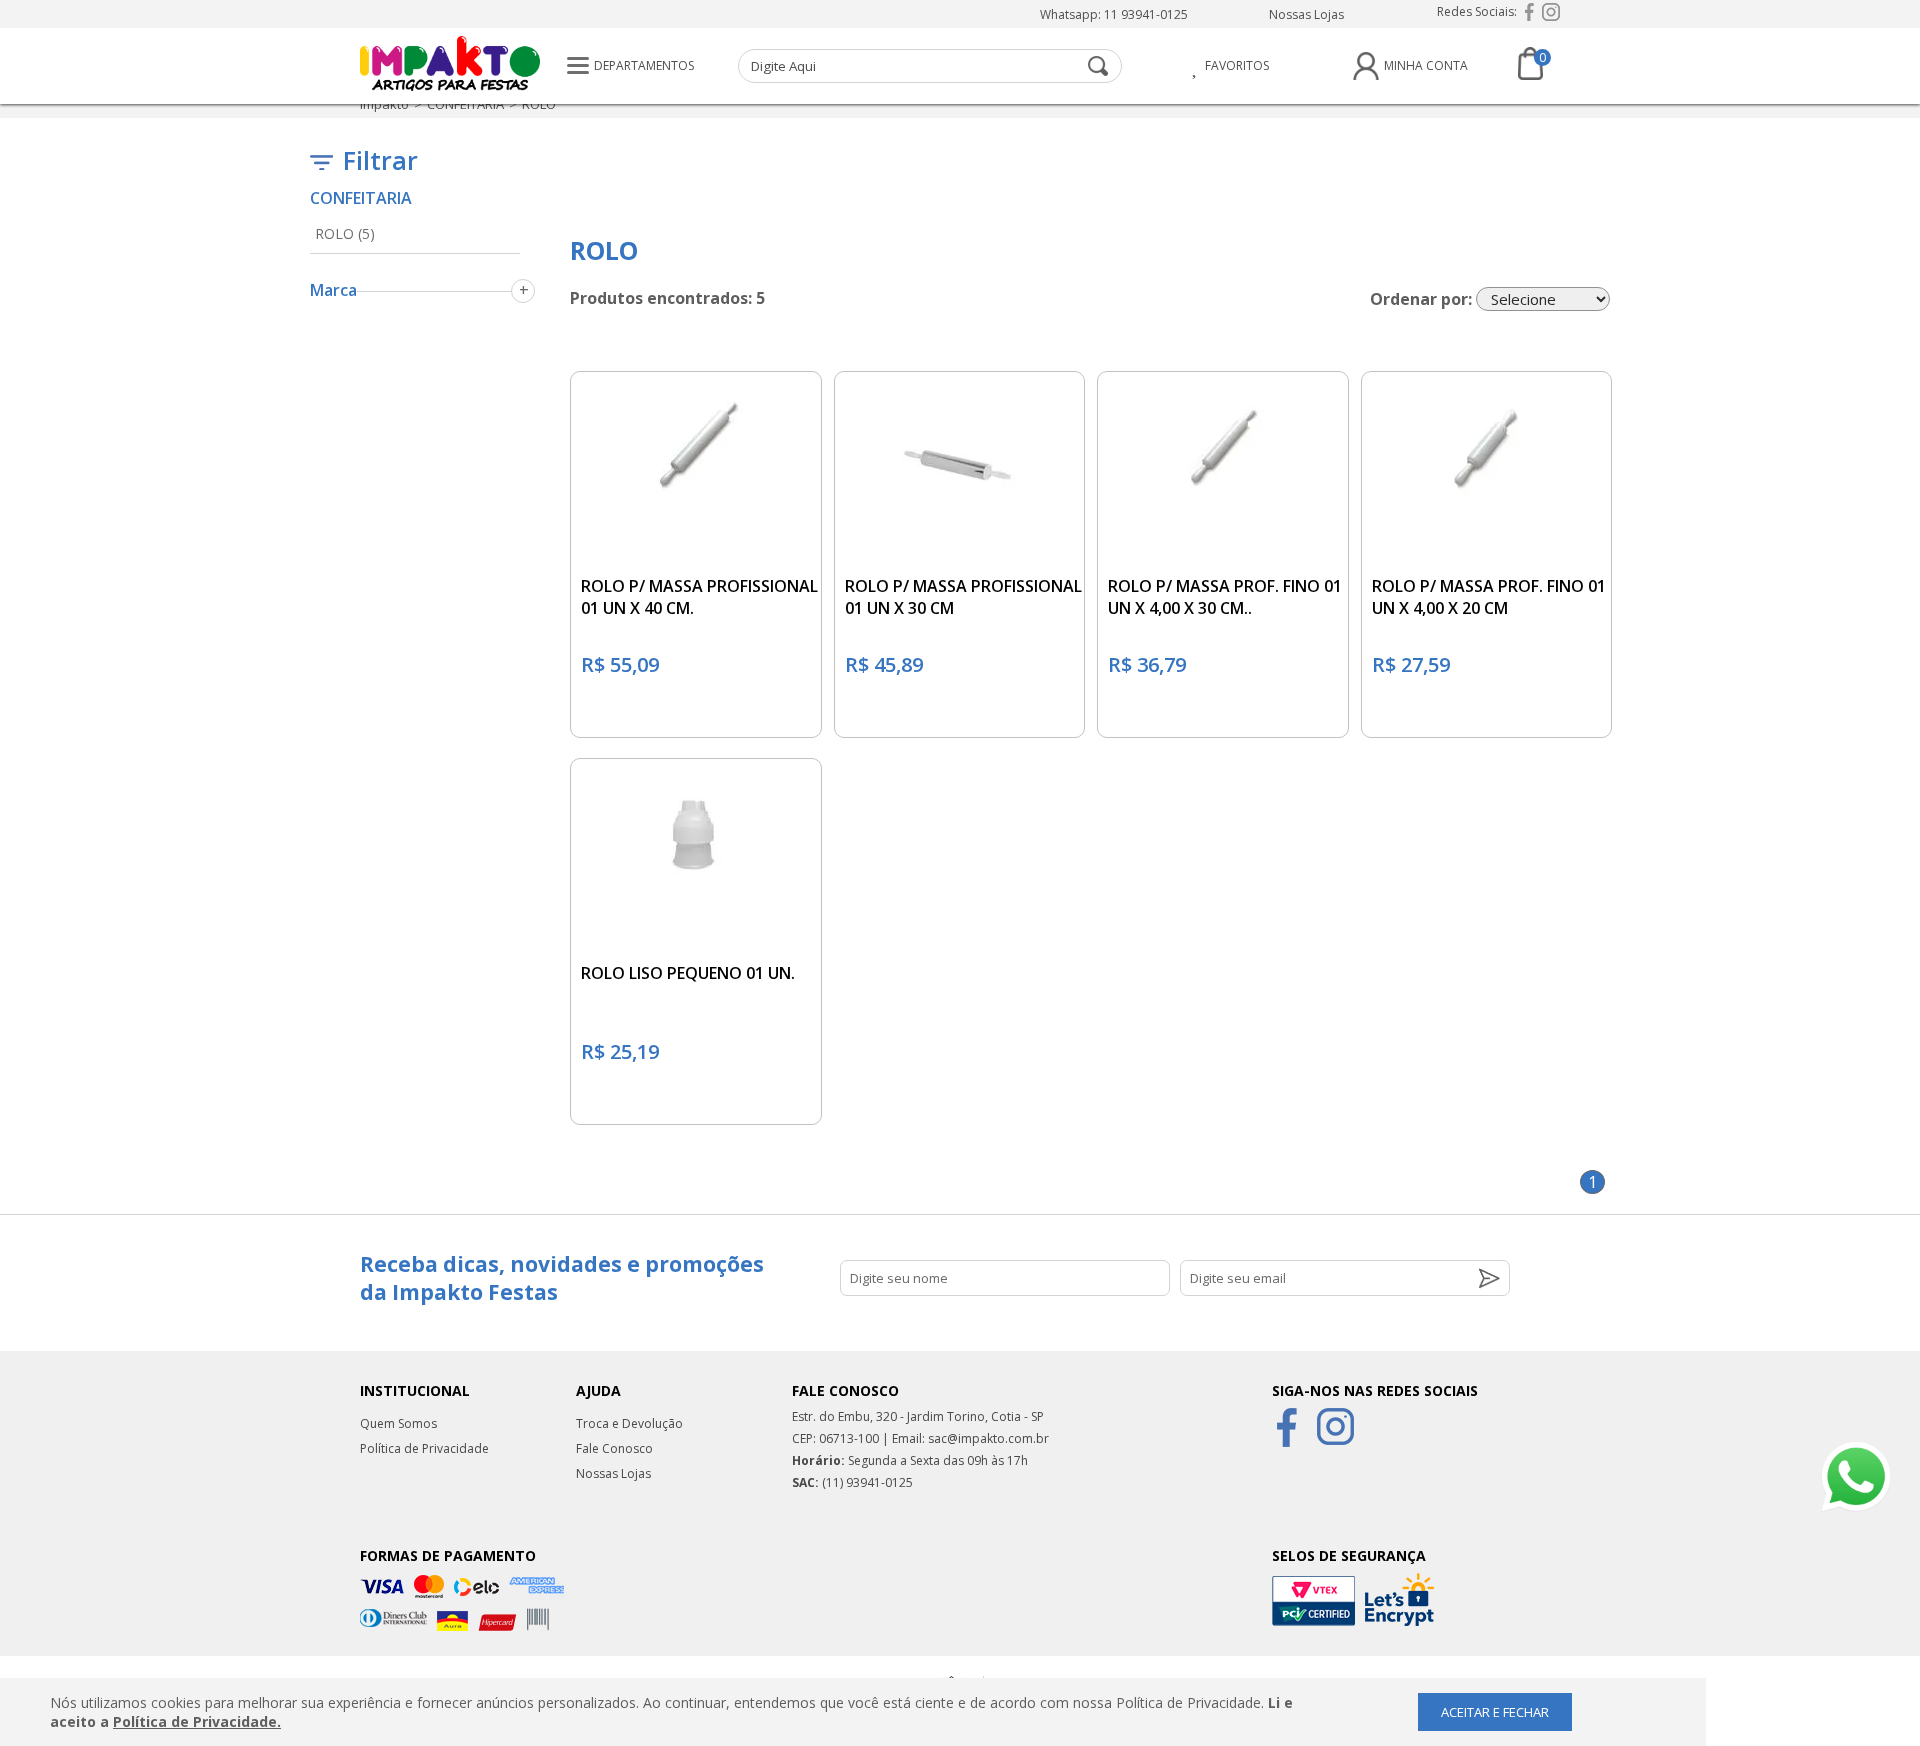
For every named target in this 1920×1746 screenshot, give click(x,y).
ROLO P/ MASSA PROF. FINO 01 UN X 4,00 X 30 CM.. (1225, 597)
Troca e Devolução (629, 1423)
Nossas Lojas (1306, 14)
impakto (384, 104)
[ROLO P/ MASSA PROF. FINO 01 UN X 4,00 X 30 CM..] (1223, 442)
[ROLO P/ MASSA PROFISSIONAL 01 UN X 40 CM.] (696, 442)
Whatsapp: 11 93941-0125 (1114, 14)
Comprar (695, 713)
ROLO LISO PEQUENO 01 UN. (688, 973)
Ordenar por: (1421, 299)
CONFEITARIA (465, 104)
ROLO (539, 104)
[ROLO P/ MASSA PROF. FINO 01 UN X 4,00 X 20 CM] (1487, 442)
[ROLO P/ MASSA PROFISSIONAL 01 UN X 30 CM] (960, 442)
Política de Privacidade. (197, 1721)
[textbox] (930, 66)
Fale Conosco (614, 1448)
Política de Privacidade (424, 1448)
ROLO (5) (345, 233)
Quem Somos (398, 1423)
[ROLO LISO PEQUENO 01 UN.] (696, 829)
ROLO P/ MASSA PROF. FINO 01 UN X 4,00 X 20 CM (1489, 597)
